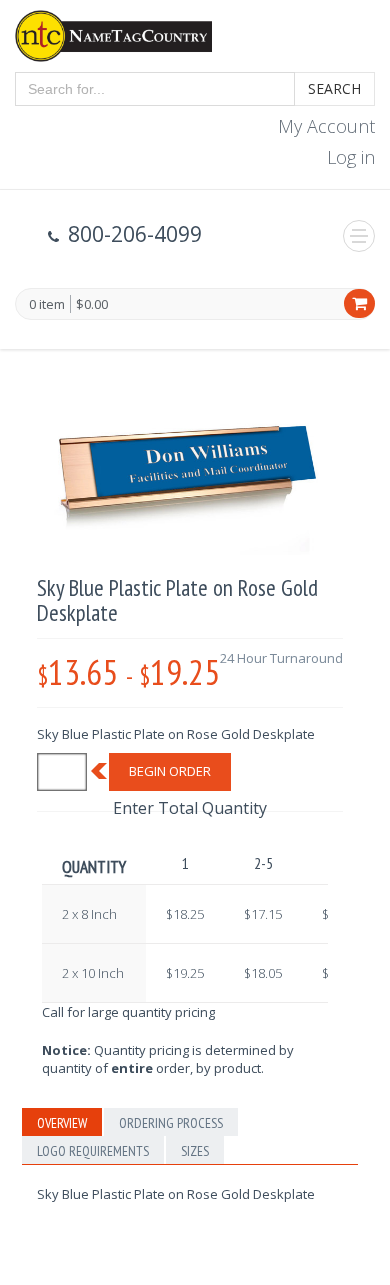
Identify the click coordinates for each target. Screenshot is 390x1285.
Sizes (195, 1151)
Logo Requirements (93, 1151)
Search (334, 88)
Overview (62, 1123)
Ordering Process (171, 1123)
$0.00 (92, 304)
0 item (47, 305)
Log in (351, 157)
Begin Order (170, 771)
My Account (326, 126)
